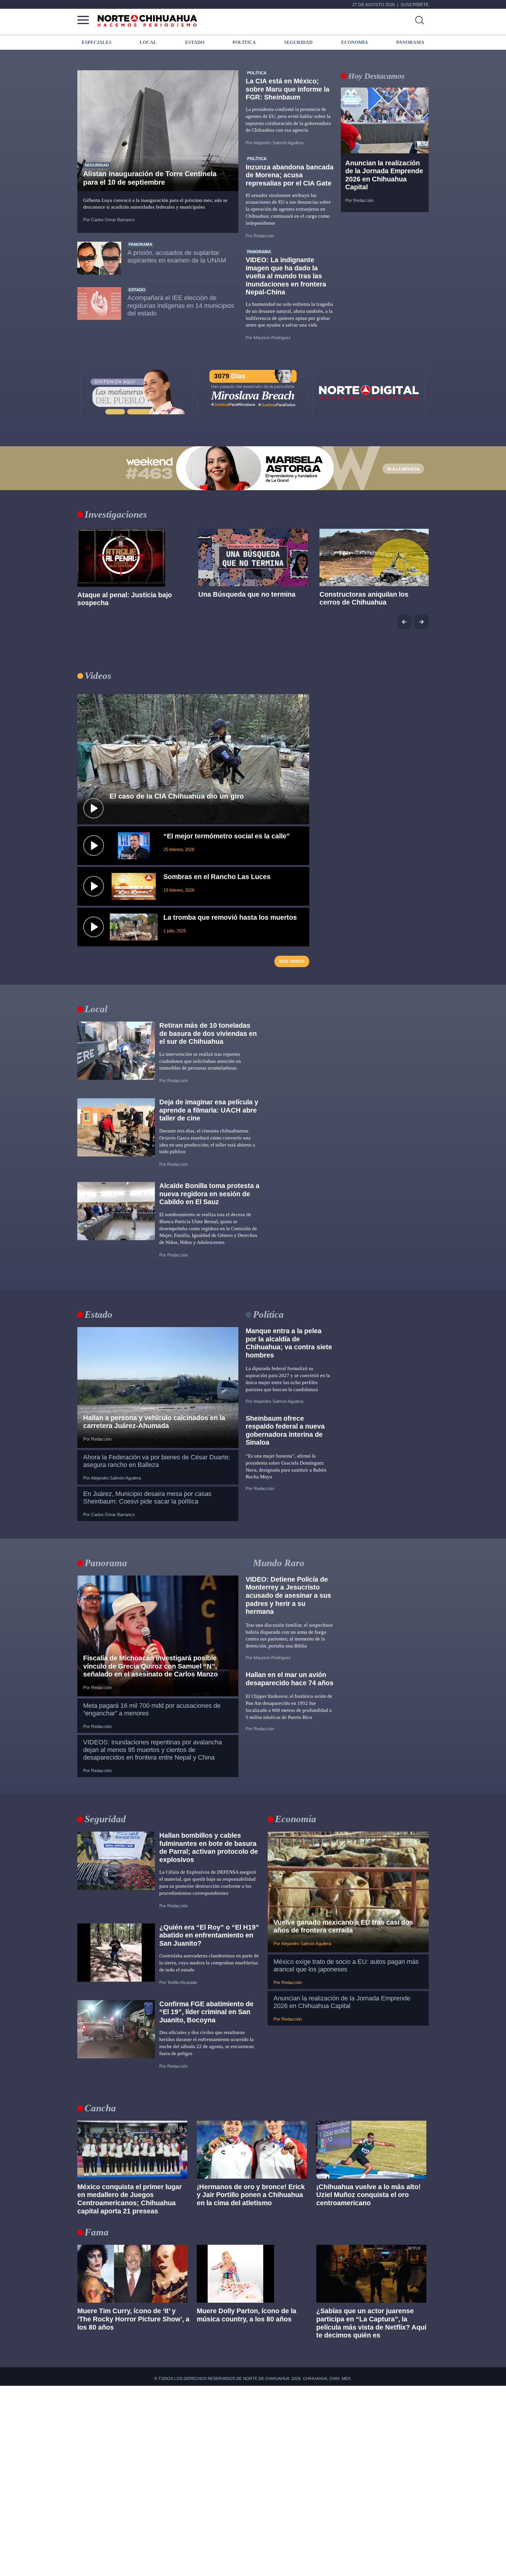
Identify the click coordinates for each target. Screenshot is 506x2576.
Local (96, 1009)
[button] (421, 622)
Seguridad (105, 1819)
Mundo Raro (279, 1563)
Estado (99, 1314)
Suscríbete (415, 5)
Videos (98, 676)
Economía (296, 1819)
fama (97, 2232)
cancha (100, 2108)
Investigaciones (116, 514)
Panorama (106, 1563)
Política (268, 1314)
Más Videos (292, 961)
